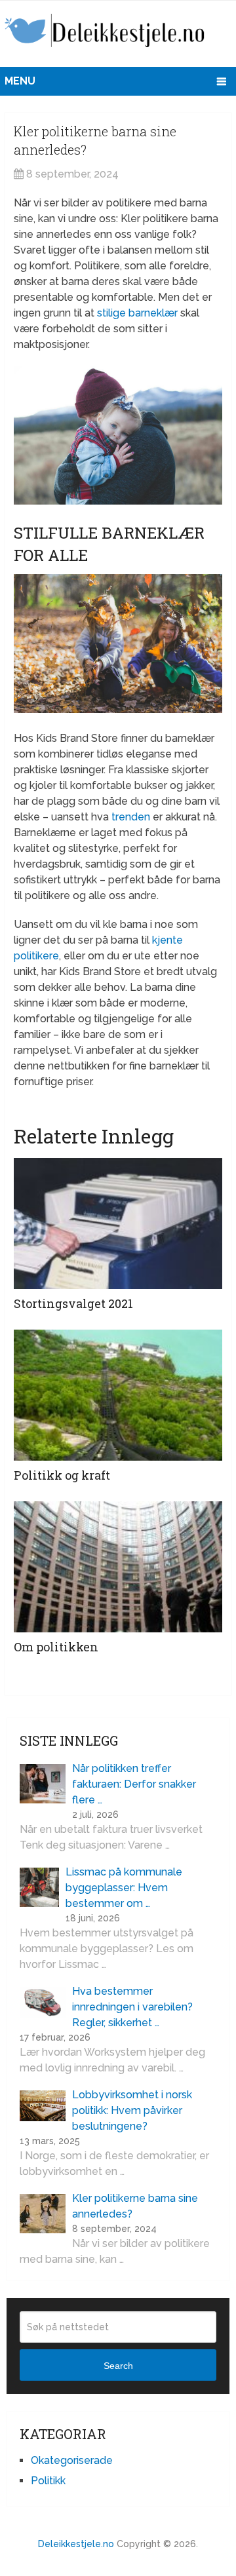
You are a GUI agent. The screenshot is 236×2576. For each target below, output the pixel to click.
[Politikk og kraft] (118, 1395)
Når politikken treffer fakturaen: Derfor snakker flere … (134, 1784)
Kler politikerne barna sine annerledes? (135, 2206)
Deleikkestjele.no (76, 2544)
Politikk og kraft (62, 1475)
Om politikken (56, 1647)
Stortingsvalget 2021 (73, 1303)
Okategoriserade (72, 2460)
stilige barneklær (137, 313)
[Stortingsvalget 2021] (118, 1223)
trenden (131, 817)
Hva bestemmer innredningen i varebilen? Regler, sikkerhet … (132, 2007)
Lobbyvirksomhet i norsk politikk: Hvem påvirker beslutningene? (132, 2110)
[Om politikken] (118, 1567)
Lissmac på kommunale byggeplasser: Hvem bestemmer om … (124, 1888)
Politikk (48, 2481)
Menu (20, 81)
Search (118, 2366)
